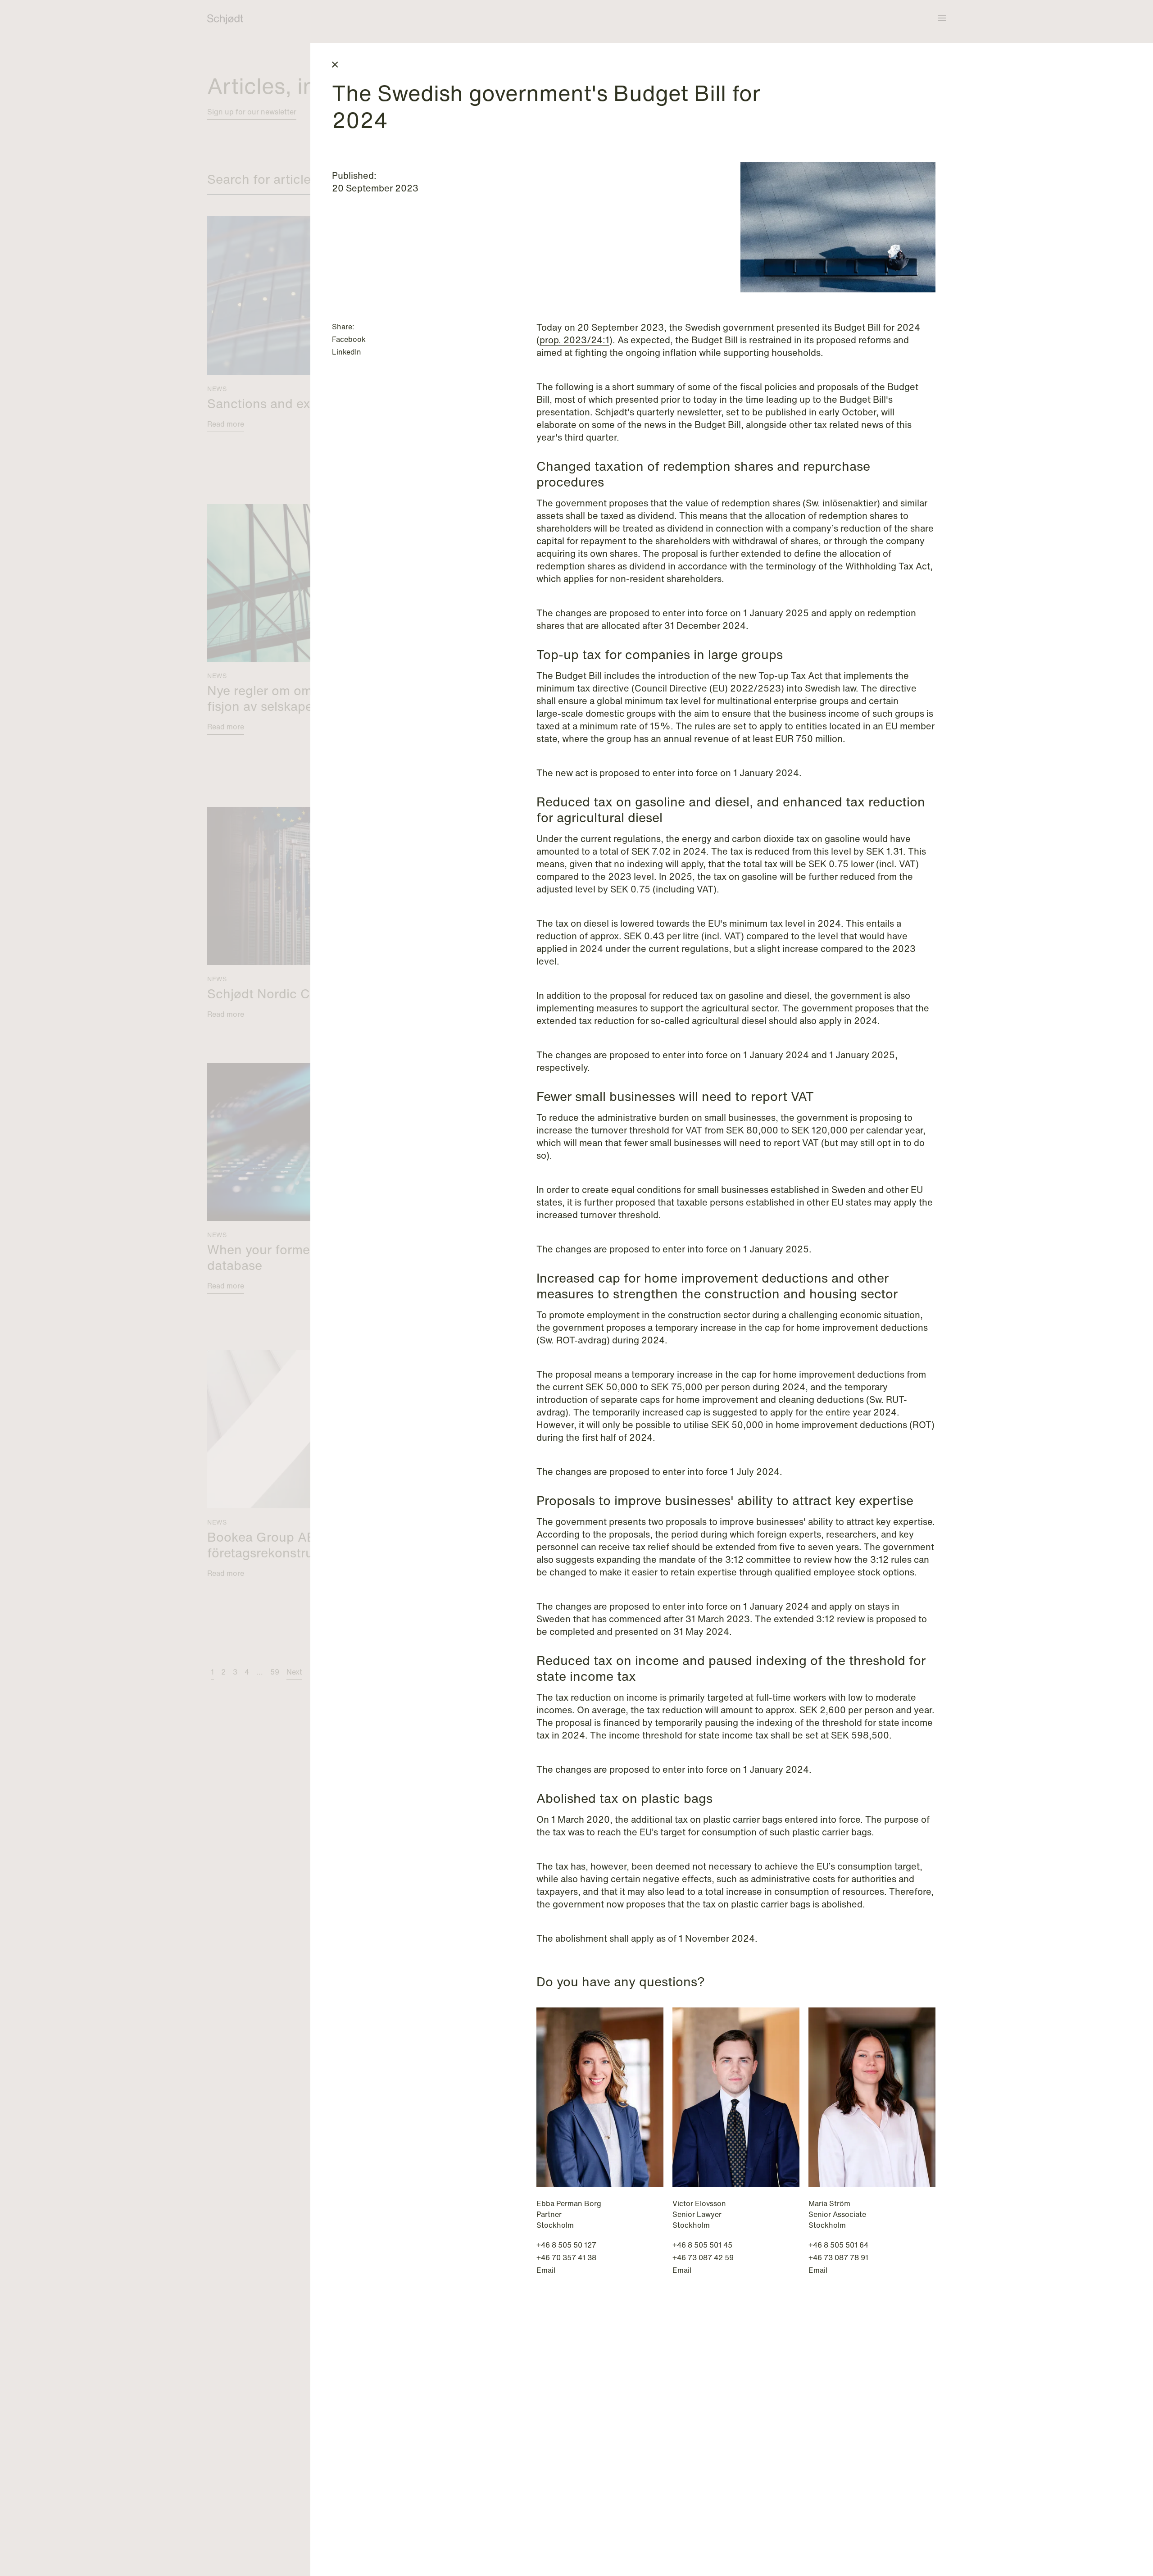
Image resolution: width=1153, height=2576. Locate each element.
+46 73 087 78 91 (838, 2257)
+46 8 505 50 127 (566, 2245)
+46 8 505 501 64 (838, 2245)
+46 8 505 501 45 (702, 2245)
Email (546, 2270)
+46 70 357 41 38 (566, 2257)
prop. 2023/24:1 (574, 340)
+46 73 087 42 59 (703, 2257)
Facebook (349, 339)
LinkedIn (347, 352)
